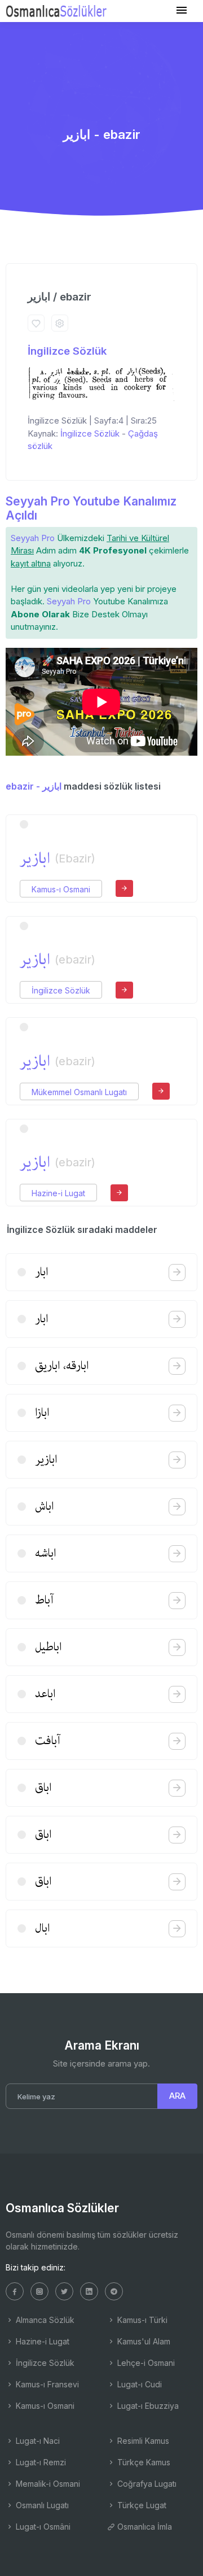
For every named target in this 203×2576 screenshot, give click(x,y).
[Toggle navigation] (182, 10)
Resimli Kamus (142, 2441)
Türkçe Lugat (141, 2505)
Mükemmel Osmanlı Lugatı (79, 1092)
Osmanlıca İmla (144, 2527)
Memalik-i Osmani (47, 2484)
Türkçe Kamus (143, 2462)
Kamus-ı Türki (141, 2320)
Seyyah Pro (33, 538)
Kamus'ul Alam (143, 2341)
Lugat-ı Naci (37, 2441)
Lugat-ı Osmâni (42, 2527)
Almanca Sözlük (44, 2320)
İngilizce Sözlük (67, 351)
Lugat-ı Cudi (138, 2384)
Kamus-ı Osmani (61, 889)
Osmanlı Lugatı (41, 2505)
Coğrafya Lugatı (146, 2484)
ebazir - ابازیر (34, 786)
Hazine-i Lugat (58, 1193)
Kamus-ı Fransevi (46, 2384)
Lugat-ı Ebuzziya (147, 2406)
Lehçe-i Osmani (145, 2363)
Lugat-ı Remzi (40, 2462)
